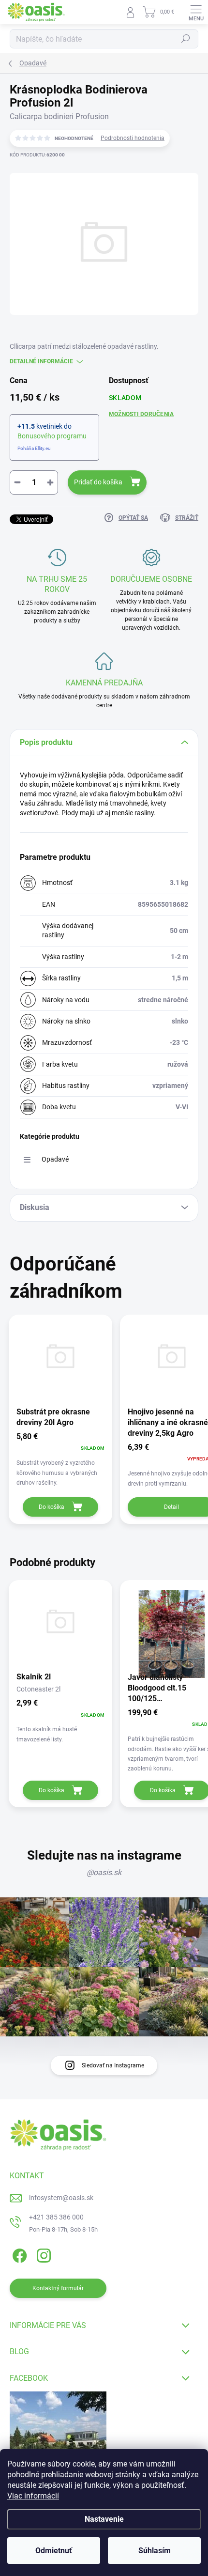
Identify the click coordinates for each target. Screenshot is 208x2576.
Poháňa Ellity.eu (34, 448)
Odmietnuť (54, 2551)
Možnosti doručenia (141, 414)
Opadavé (55, 1159)
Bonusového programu (52, 436)
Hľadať (186, 39)
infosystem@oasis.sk (61, 2198)
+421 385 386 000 (56, 2217)
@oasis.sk (104, 1872)
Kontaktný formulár (58, 2288)
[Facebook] (18, 2254)
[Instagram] (42, 2254)
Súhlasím (155, 2551)
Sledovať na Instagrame (113, 2065)
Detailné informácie (41, 361)
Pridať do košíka (98, 482)
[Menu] (196, 12)
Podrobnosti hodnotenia (133, 138)
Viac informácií (33, 2496)
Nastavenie (104, 2519)
